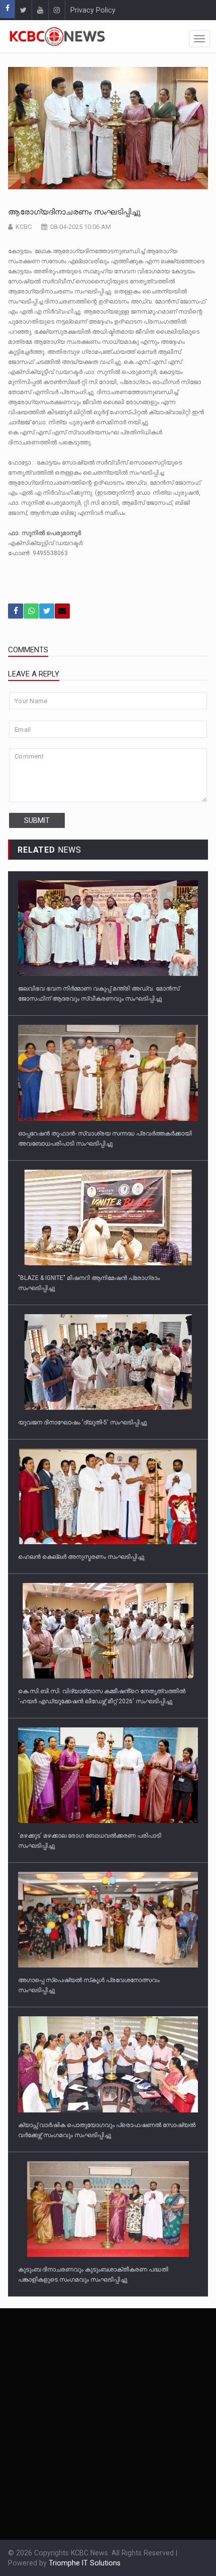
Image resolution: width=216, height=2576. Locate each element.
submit (37, 820)
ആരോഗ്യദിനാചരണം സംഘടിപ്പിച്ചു (75, 212)
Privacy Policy (93, 10)
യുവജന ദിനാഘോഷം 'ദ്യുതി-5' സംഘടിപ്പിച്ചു (82, 1422)
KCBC (24, 227)
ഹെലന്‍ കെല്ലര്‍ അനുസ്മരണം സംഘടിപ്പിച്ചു (81, 1557)
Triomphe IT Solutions (85, 2563)
